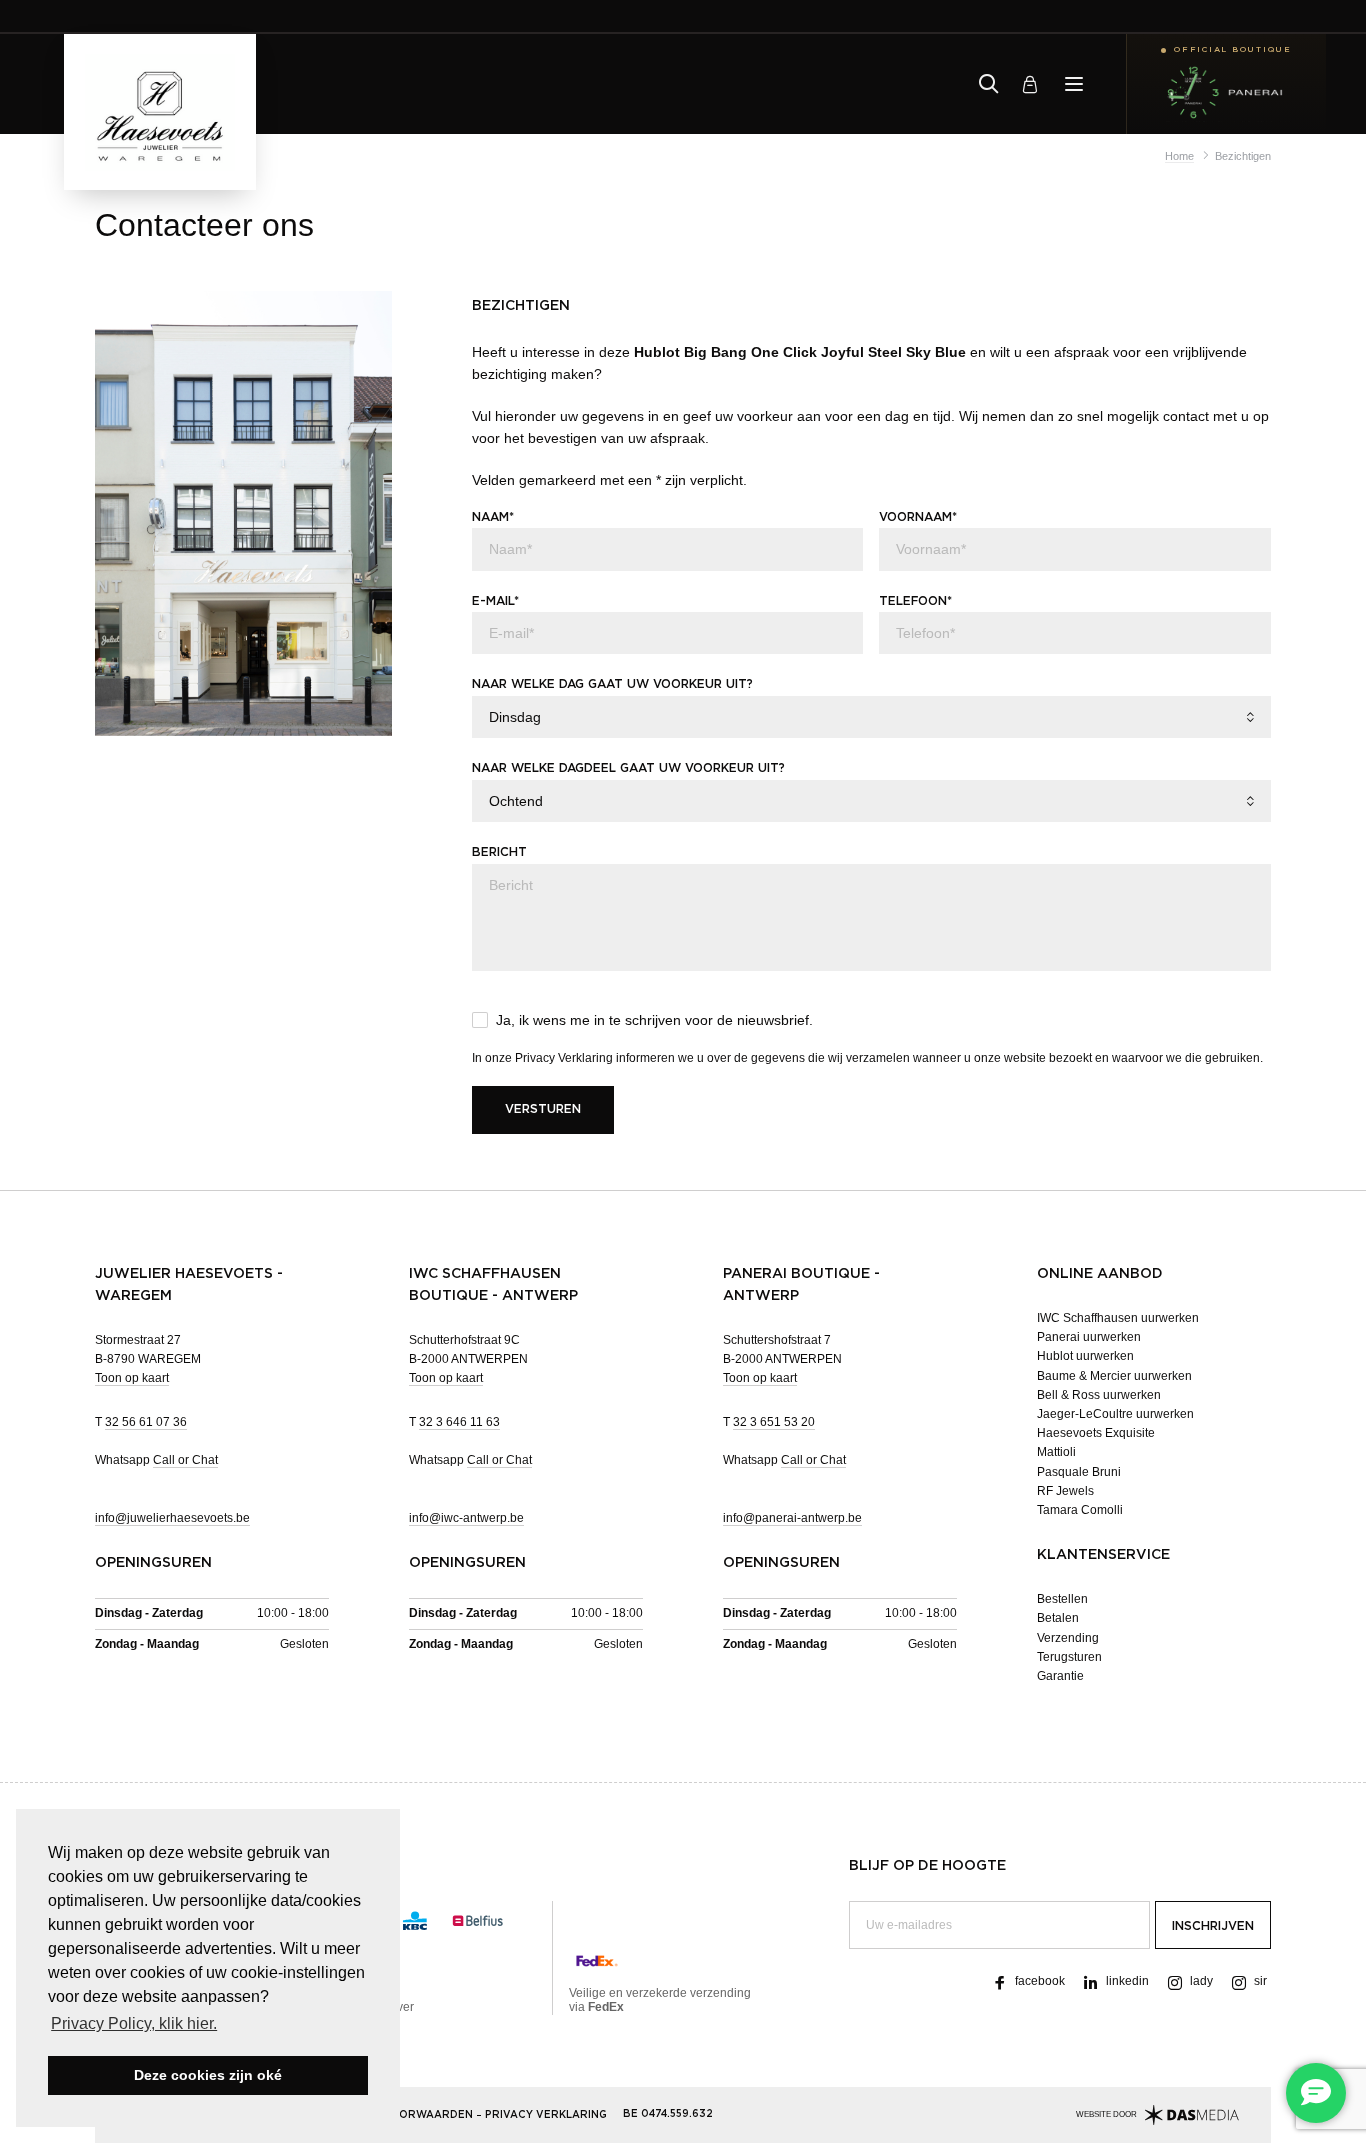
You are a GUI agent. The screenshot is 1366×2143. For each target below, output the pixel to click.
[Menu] (1074, 84)
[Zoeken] (989, 84)
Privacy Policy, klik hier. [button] (134, 2023)
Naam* (493, 517)
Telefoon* (915, 601)
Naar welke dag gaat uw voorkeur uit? (612, 684)
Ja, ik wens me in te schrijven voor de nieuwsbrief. (654, 1020)
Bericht (499, 852)
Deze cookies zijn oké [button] (208, 2075)
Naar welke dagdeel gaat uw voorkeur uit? (628, 768)
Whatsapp (156, 1460)
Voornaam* (918, 517)
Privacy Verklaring (564, 1058)
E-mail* (495, 601)
